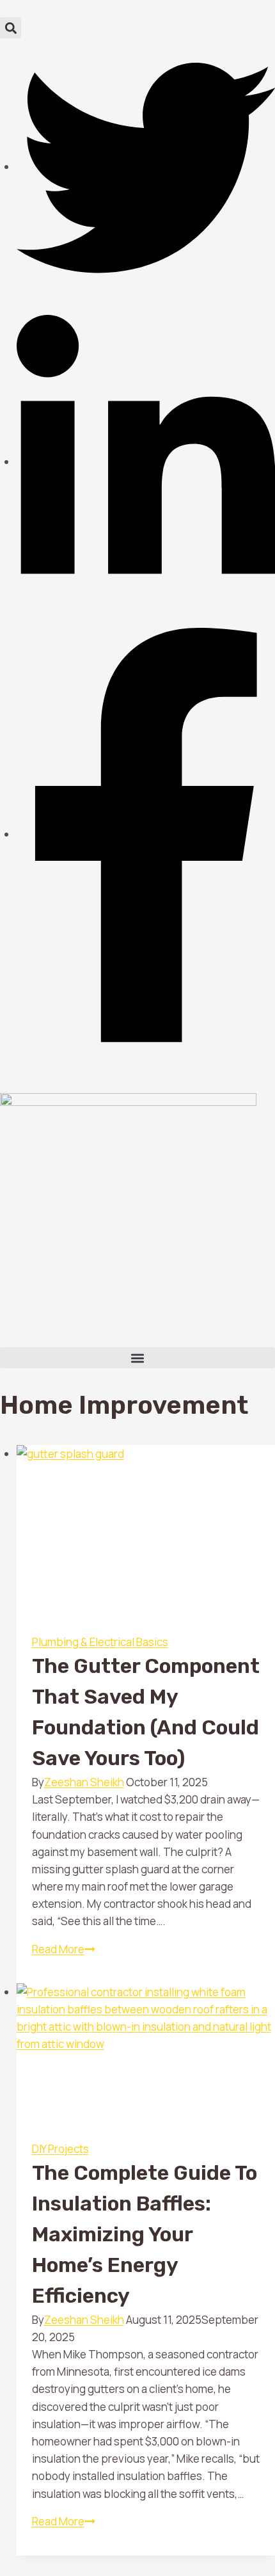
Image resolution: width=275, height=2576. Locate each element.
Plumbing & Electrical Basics (100, 1642)
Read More (64, 1949)
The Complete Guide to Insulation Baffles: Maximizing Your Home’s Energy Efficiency (145, 2234)
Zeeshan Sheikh (84, 1782)
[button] (11, 28)
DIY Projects (60, 2149)
